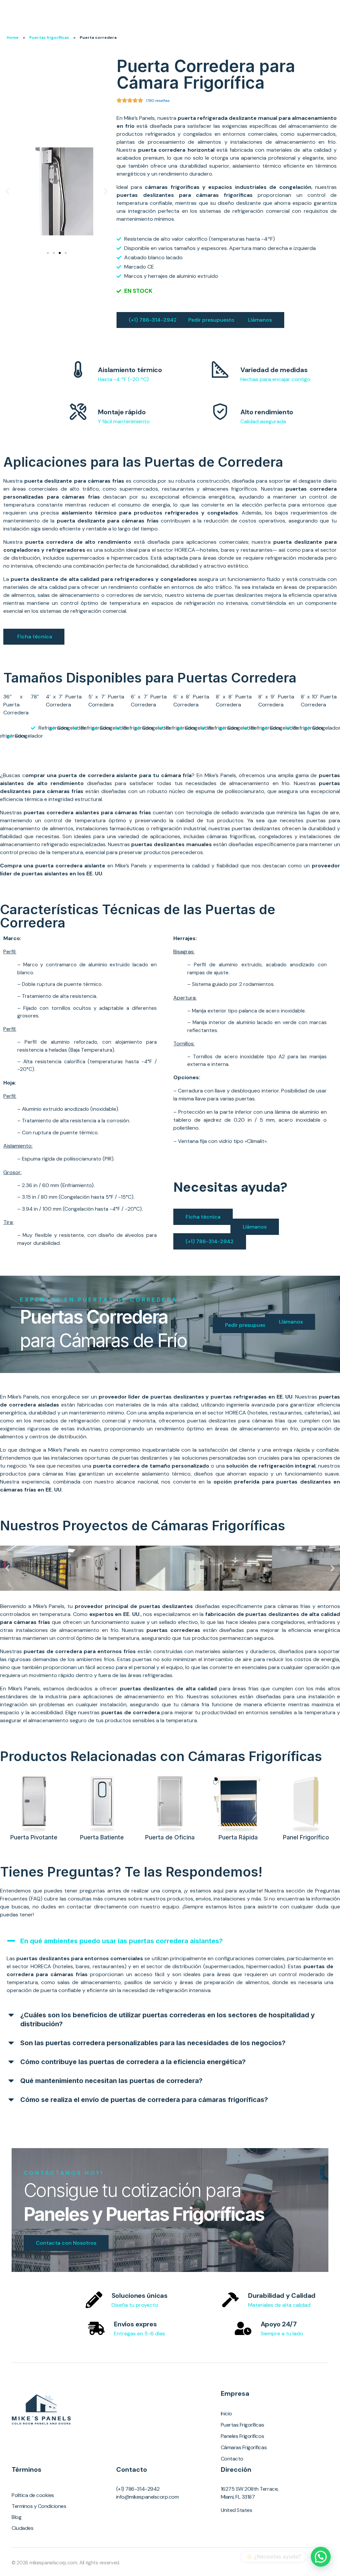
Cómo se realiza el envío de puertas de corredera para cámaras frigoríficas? (144, 2100)
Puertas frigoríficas (49, 38)
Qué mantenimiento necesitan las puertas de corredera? (111, 2081)
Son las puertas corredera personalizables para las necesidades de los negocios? (153, 2043)
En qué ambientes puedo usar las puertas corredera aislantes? (122, 1941)
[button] (7, 191)
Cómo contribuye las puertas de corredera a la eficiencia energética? (133, 2062)
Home (13, 38)
